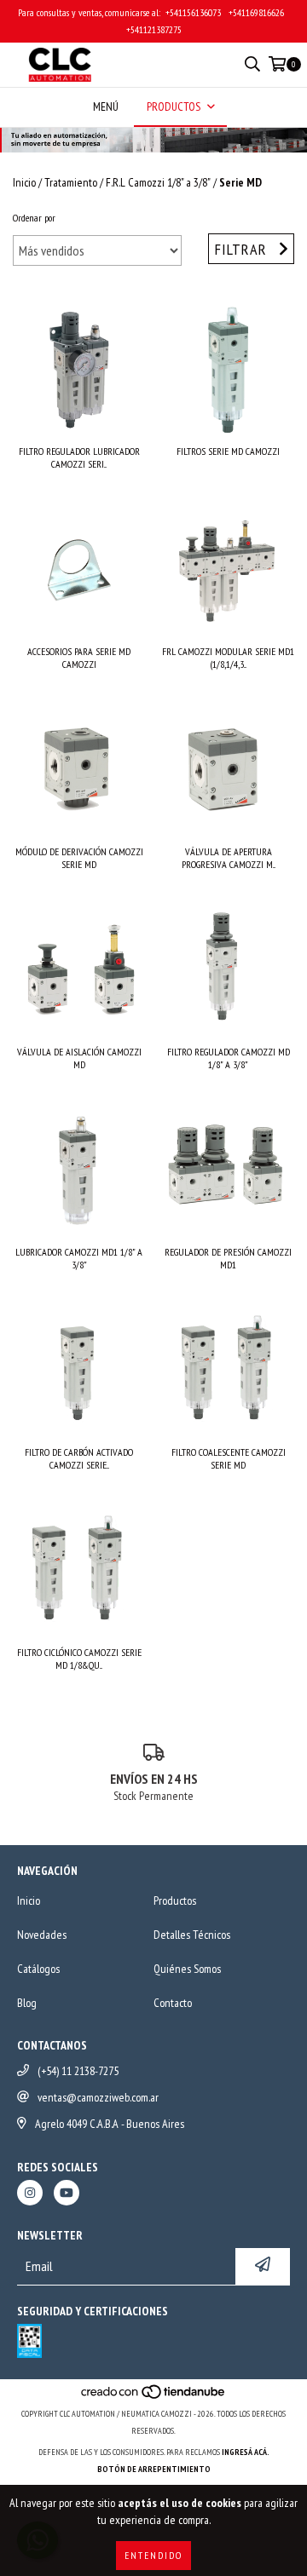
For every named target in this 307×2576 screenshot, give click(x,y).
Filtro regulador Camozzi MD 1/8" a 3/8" (229, 1058)
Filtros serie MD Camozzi (228, 451)
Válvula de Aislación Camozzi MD (79, 1058)
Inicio (24, 182)
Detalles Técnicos (192, 1935)
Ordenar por (34, 218)
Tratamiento (71, 182)
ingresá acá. (246, 2452)
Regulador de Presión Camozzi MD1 (228, 1258)
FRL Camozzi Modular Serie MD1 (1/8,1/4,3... (228, 658)
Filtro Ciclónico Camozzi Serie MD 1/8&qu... (79, 1659)
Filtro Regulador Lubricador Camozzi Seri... (79, 457)
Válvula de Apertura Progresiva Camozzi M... (229, 858)
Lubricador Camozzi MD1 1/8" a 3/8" (79, 1258)
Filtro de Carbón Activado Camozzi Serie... (79, 1458)
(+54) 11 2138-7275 (78, 2071)
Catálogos (38, 1969)
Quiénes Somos (187, 1969)
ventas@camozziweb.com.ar (98, 2097)
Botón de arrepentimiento (154, 2469)
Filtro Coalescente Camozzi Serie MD (229, 1458)
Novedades (42, 1935)
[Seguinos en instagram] (30, 2193)
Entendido (153, 2555)
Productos (175, 1900)
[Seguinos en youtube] (67, 2193)
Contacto (173, 2003)
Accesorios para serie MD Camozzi (79, 658)
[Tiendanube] (154, 2397)
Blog (27, 2003)
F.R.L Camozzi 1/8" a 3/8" (158, 182)
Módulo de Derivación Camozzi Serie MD (79, 858)
